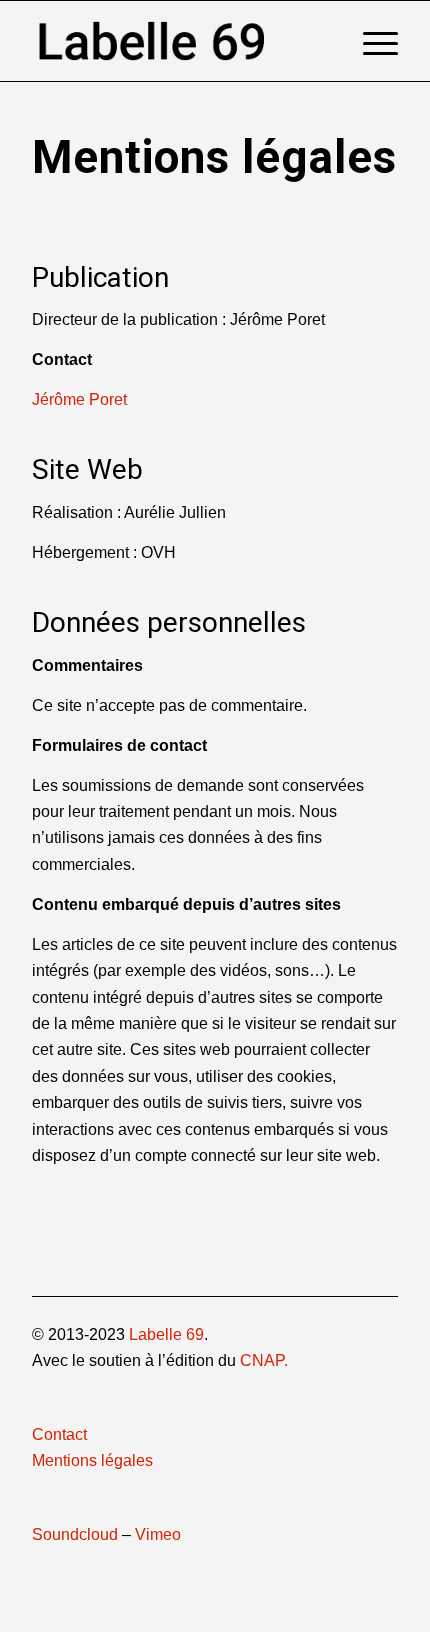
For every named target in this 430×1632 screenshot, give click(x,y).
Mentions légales (92, 1460)
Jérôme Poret (79, 399)
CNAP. (264, 1360)
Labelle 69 (166, 1334)
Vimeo (158, 1534)
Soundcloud (75, 1534)
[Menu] (370, 41)
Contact (59, 1434)
